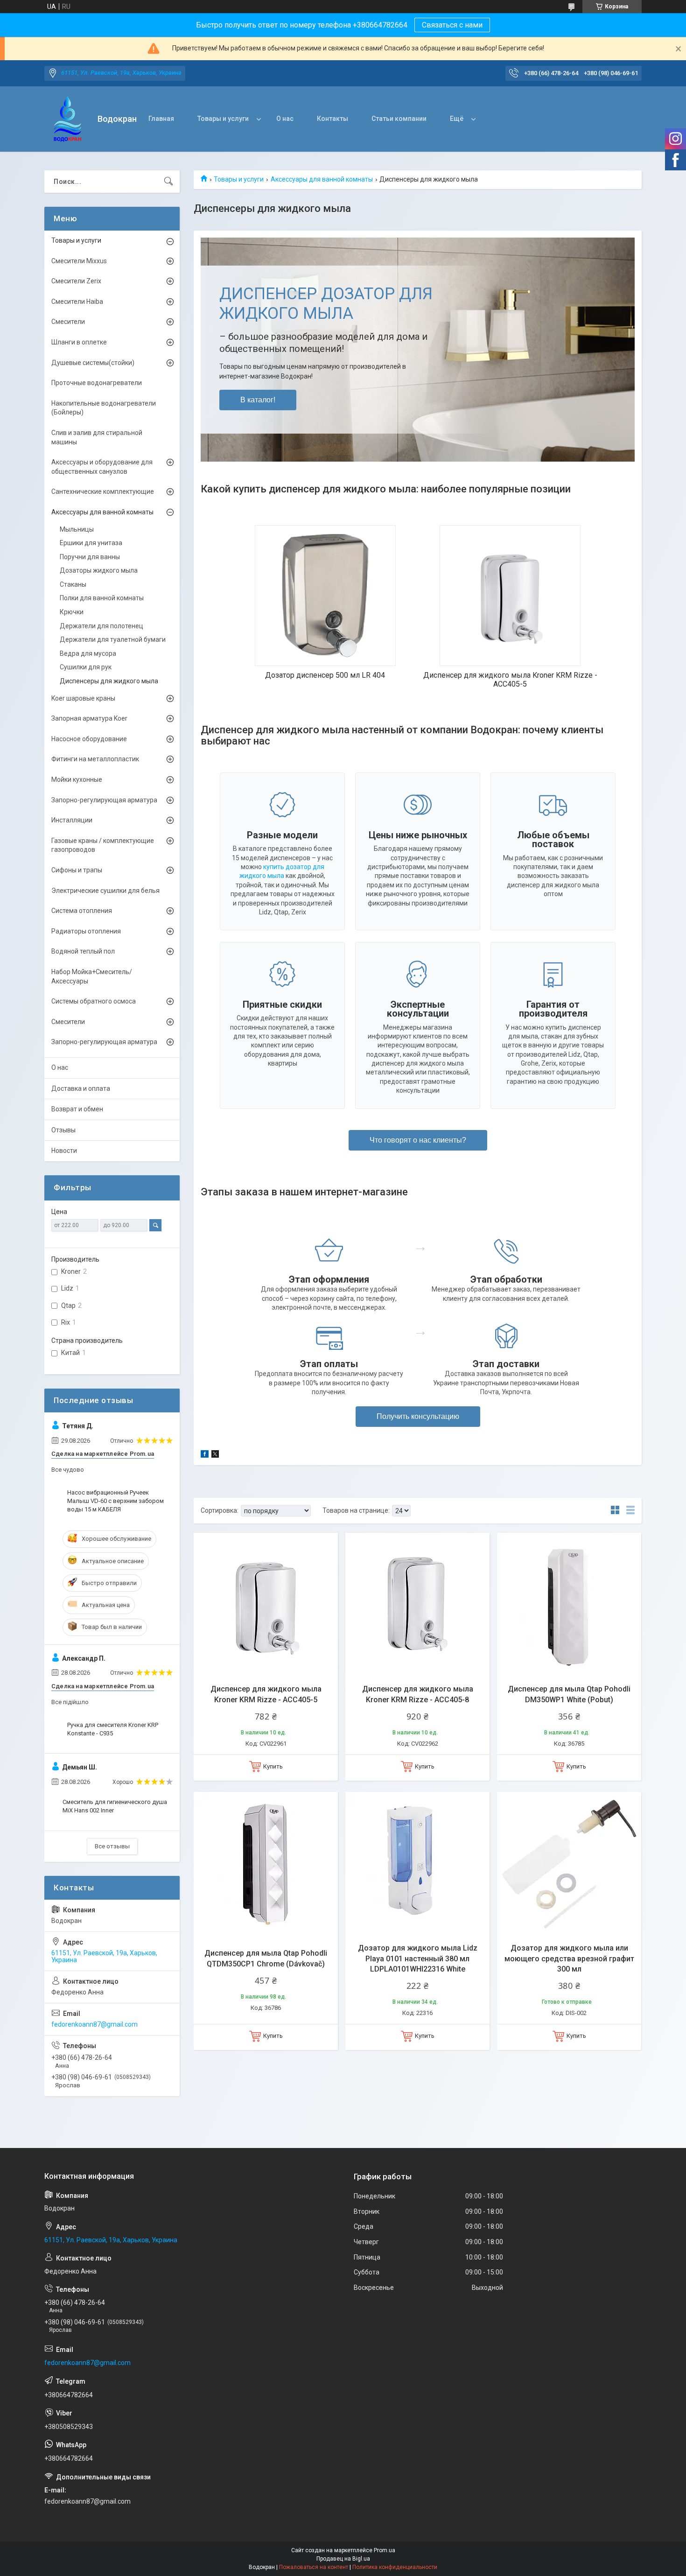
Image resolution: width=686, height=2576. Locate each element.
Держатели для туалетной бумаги (113, 639)
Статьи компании (399, 119)
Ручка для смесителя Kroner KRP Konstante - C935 (113, 1729)
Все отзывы (112, 1846)
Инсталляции (72, 820)
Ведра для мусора (88, 653)
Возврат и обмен (77, 1109)
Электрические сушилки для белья (105, 891)
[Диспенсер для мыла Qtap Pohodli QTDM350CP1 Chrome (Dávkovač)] (266, 1864)
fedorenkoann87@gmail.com (94, 2024)
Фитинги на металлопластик (95, 759)
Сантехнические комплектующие (103, 491)
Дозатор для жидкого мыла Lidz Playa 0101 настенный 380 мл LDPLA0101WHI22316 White (418, 1958)
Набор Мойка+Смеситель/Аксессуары (92, 976)
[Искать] (168, 182)
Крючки (72, 612)
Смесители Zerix (76, 281)
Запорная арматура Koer (89, 718)
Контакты (332, 119)
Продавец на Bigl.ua (343, 2559)
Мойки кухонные (77, 779)
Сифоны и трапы (77, 870)
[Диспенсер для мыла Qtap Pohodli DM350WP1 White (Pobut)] (569, 1605)
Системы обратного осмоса (94, 1001)
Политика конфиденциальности (395, 2567)
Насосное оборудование (89, 739)
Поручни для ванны (90, 557)
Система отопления (82, 911)
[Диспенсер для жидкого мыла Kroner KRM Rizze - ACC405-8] (417, 1605)
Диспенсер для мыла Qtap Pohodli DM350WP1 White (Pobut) (569, 1694)
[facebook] (205, 1455)
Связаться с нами (452, 25)
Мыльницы (77, 529)
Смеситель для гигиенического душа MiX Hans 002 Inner (115, 1806)
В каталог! (258, 400)
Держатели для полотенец (101, 626)
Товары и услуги (223, 119)
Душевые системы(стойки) (93, 363)
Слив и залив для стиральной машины (97, 437)
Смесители (68, 322)
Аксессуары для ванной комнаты (322, 179)
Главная (161, 119)
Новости (64, 1151)
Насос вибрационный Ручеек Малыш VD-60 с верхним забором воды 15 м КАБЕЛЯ (115, 1501)
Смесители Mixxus (79, 261)
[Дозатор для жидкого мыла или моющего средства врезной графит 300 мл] (569, 1864)
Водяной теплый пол (83, 951)
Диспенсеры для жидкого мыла (109, 681)
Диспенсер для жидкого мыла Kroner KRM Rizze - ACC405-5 (266, 1694)
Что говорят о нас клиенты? (418, 1140)
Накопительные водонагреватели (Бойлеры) (104, 408)
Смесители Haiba (77, 302)
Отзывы (63, 1130)
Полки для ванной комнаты (102, 598)
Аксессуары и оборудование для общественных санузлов (102, 467)
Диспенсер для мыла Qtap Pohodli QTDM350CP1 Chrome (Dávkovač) (266, 1958)
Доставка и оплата (81, 1088)
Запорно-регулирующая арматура (104, 800)
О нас (285, 119)
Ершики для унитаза (91, 543)
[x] (215, 1455)
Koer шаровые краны (83, 698)
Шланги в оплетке (79, 342)
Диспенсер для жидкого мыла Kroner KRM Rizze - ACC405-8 (418, 1694)
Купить (273, 1766)
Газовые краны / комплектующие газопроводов (103, 845)
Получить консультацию (418, 1416)
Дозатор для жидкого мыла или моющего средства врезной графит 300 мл (569, 1958)
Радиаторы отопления (86, 931)
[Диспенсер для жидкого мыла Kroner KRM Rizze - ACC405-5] (266, 1605)
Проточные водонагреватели (97, 383)
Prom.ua (385, 2550)
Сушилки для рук (86, 667)
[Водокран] (67, 119)
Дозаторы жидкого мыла (99, 570)
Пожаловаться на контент (314, 2567)
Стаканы (73, 584)
